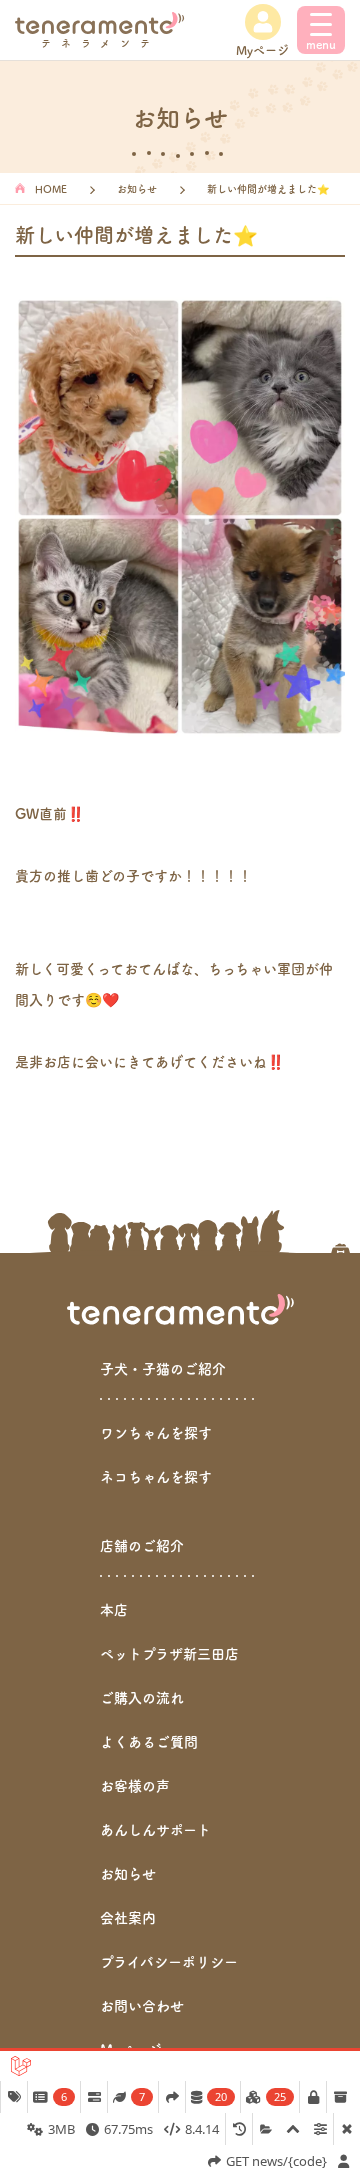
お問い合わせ (142, 2005)
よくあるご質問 (149, 1741)
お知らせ (137, 188)
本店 (114, 1609)
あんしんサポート (155, 1829)
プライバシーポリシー (169, 1961)
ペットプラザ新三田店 (169, 1653)
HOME (51, 188)
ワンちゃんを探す (156, 1432)
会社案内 (128, 1917)
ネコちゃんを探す (156, 1476)
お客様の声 (135, 1785)
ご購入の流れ (142, 1697)
